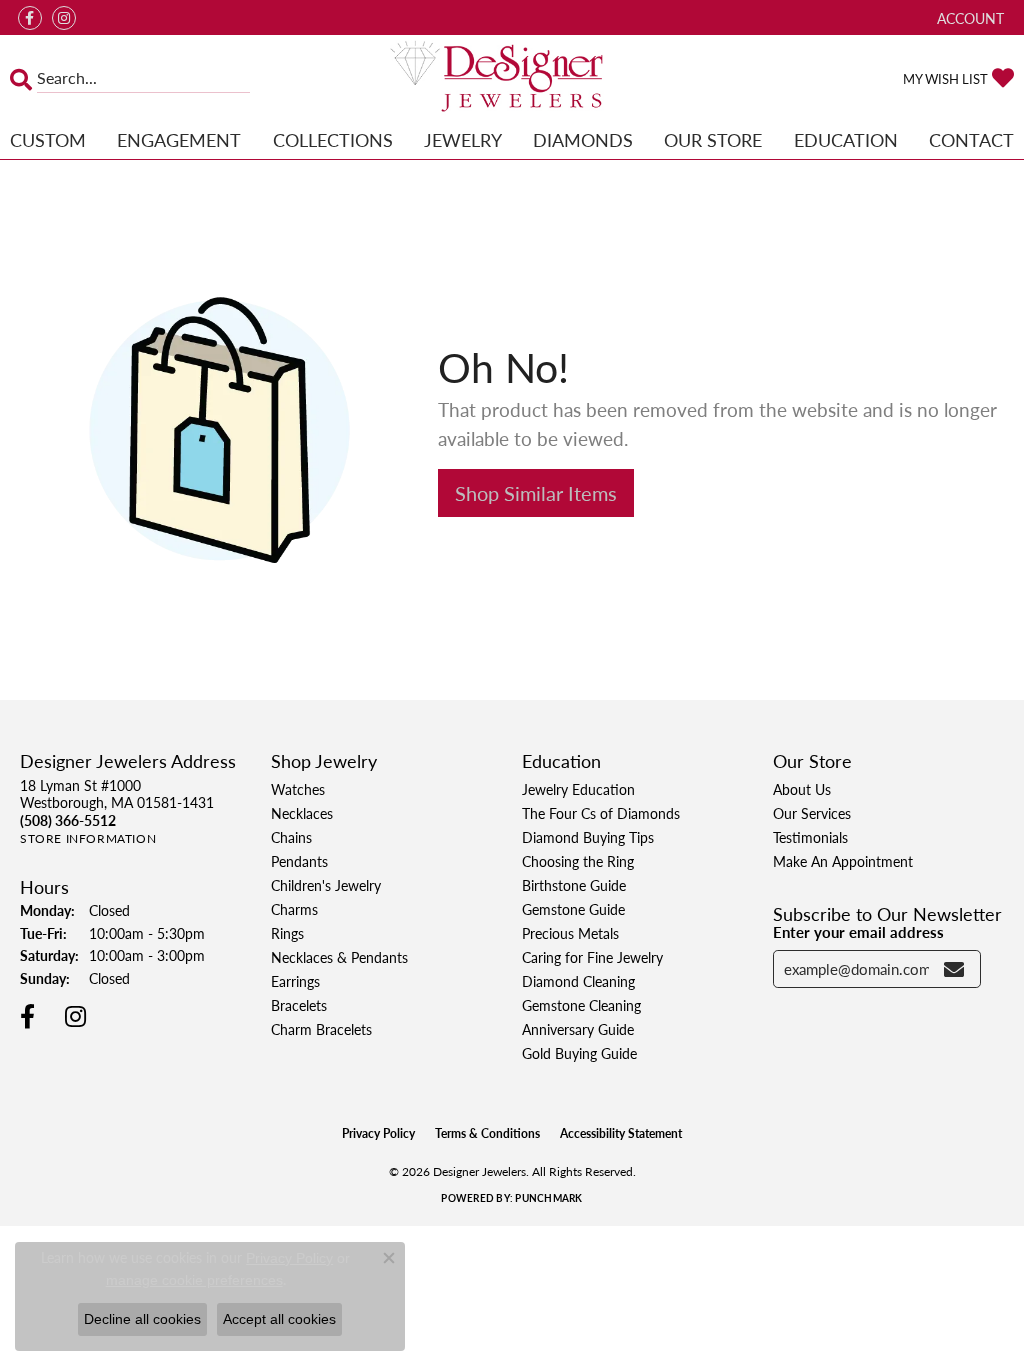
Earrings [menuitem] (295, 981)
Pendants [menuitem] (299, 861)
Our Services (812, 813)
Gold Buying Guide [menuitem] (579, 1053)
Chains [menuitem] (291, 837)
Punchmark (548, 1198)
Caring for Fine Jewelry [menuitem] (592, 957)
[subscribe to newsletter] (954, 969)
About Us (802, 789)
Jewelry (463, 139)
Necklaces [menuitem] (302, 813)
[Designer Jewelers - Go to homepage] (512, 78)
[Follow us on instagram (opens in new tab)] (64, 18)
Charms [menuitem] (294, 909)
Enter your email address (858, 931)
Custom (48, 139)
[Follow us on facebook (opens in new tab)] (30, 18)
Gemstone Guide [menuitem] (573, 909)
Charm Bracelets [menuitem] (321, 1029)
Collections (333, 139)
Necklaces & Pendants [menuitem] (339, 957)
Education (846, 139)
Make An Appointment (843, 861)
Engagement (179, 139)
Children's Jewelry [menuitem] (326, 885)
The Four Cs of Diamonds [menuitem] (601, 813)
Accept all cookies (279, 1319)
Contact (971, 139)
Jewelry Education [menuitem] (578, 789)
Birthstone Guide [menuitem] (574, 885)
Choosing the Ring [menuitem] (578, 861)
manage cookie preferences (194, 1280)
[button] (968, 17)
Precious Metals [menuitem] (570, 933)
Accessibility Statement (621, 1133)
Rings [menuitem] (287, 933)
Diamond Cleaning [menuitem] (578, 981)
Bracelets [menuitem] (299, 1005)
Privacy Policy (378, 1133)
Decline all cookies (142, 1319)
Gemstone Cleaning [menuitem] (581, 1005)
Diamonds (583, 139)
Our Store (713, 139)
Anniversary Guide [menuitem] (578, 1029)
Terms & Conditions (487, 1133)
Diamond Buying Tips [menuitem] (588, 837)
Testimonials (810, 837)
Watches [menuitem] (298, 789)
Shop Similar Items (536, 493)
